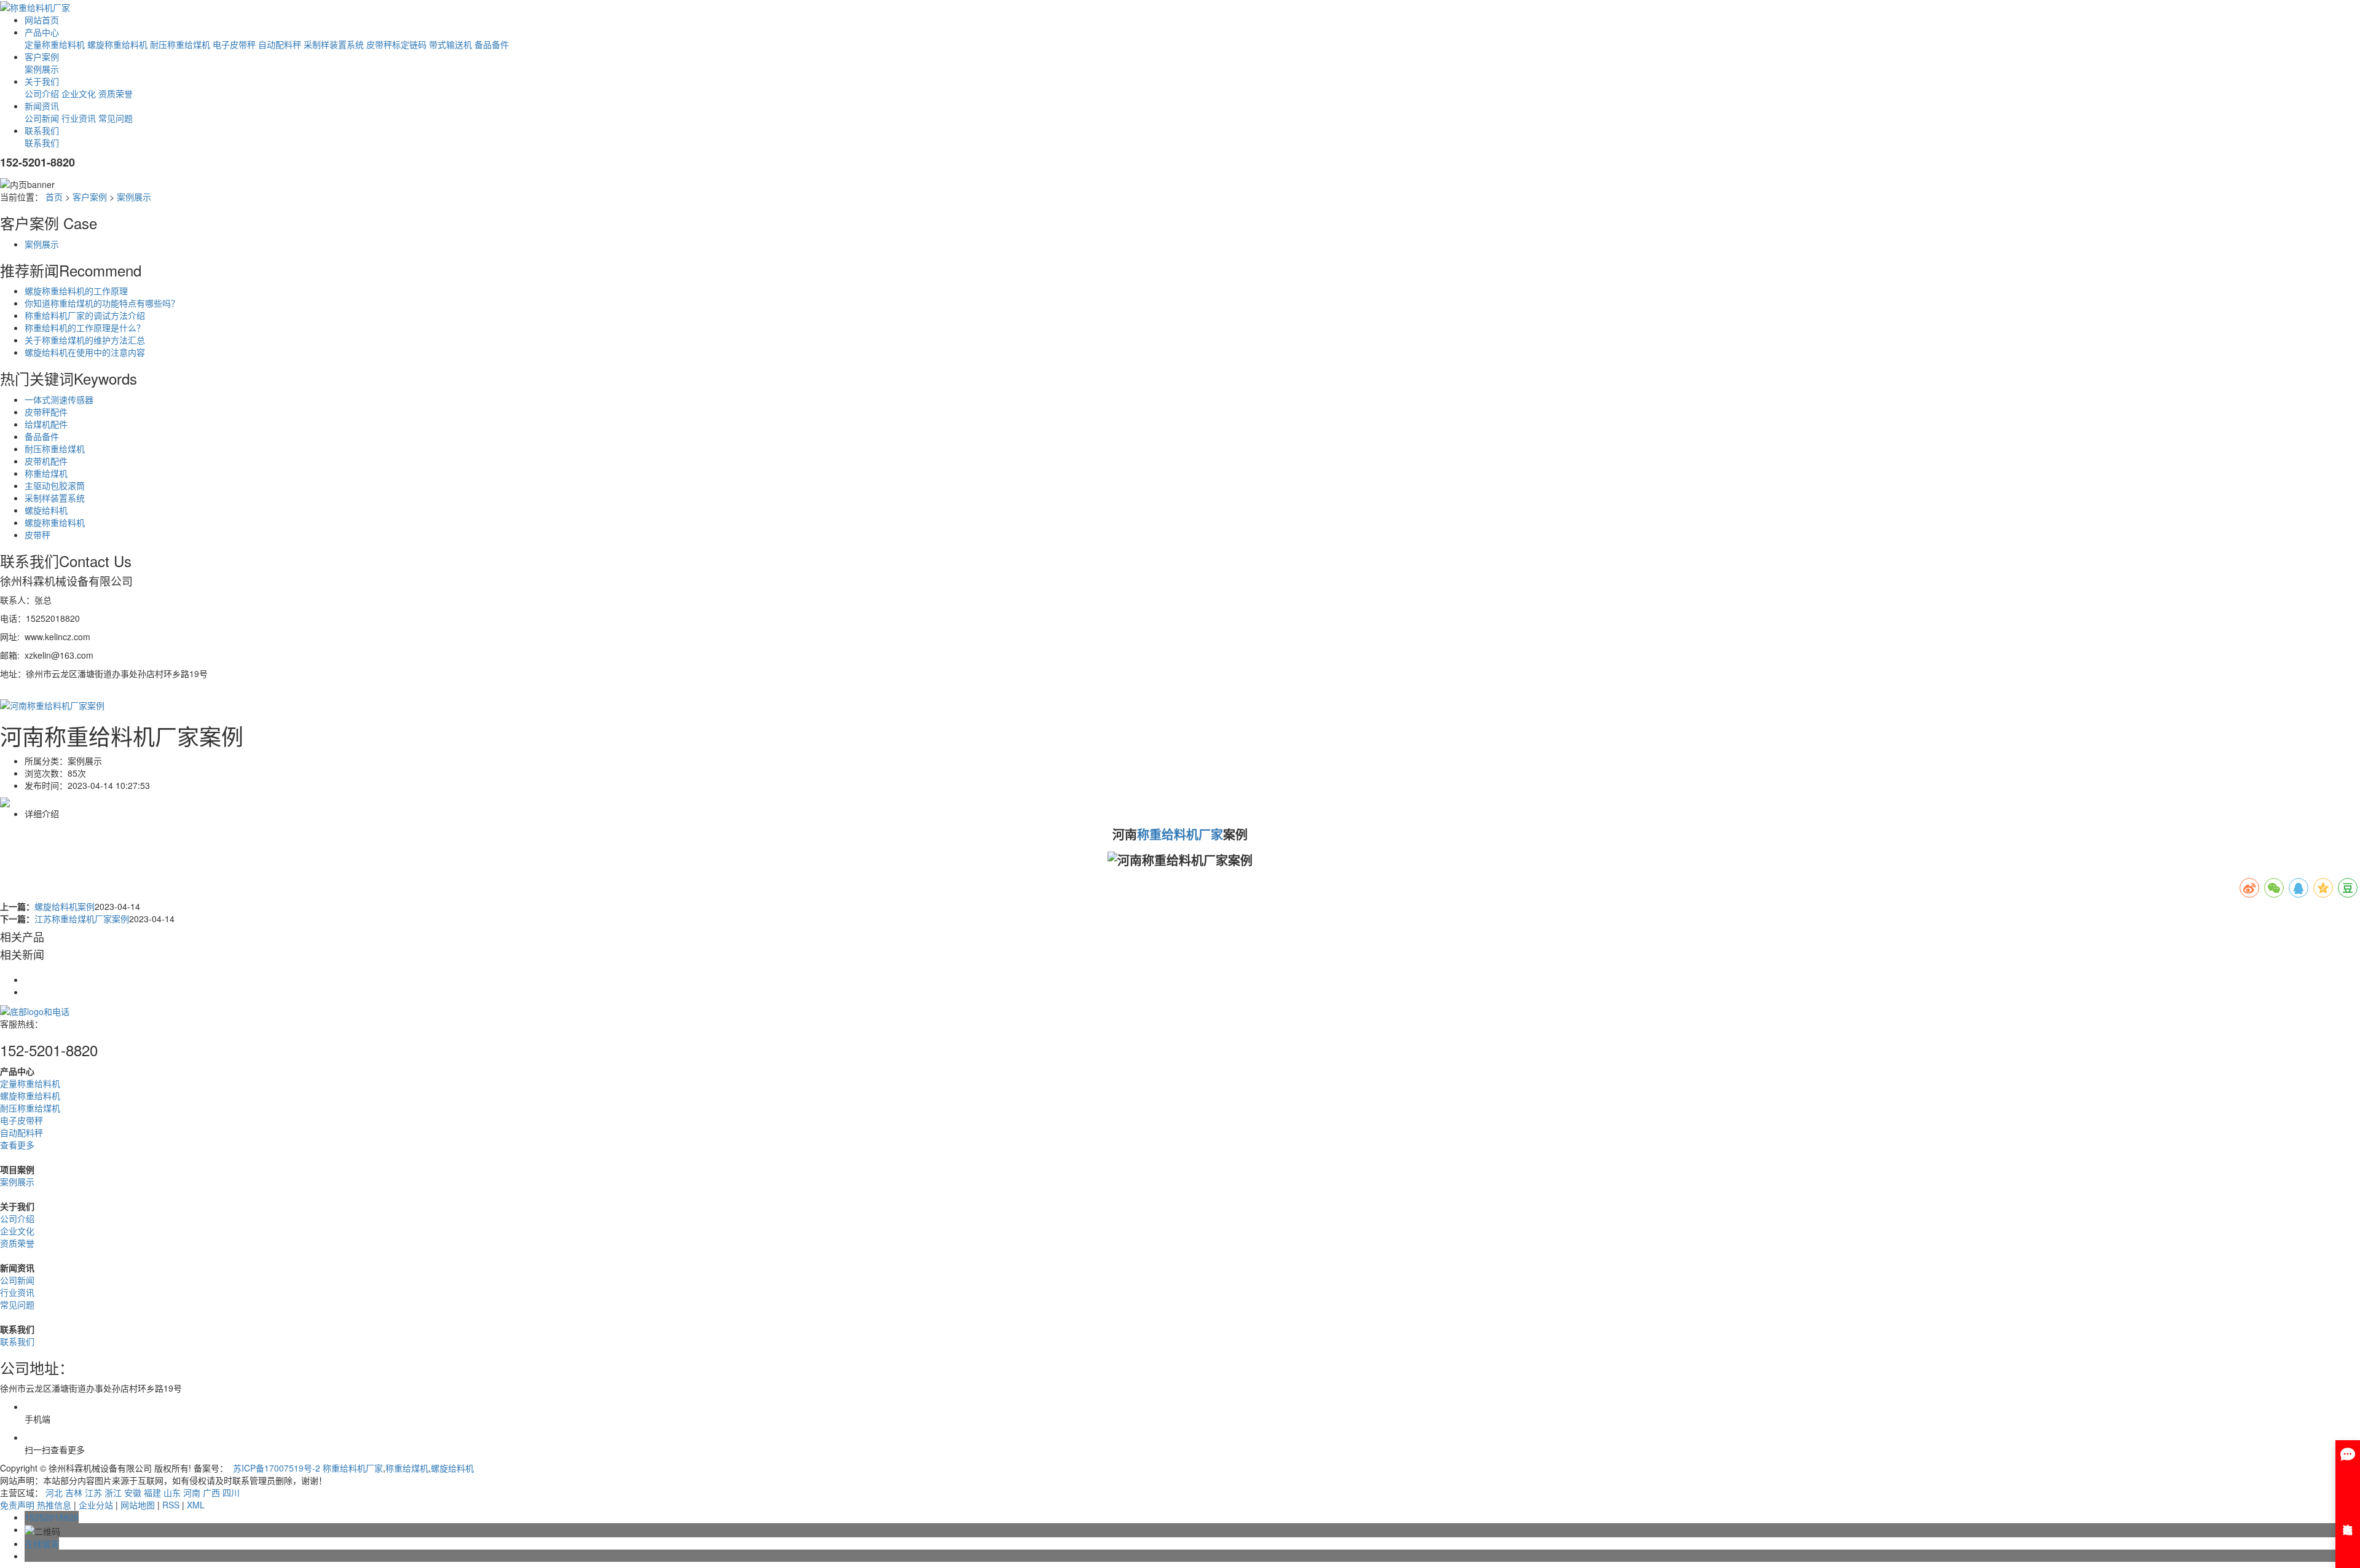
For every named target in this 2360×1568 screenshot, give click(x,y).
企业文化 (79, 93)
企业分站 (96, 1505)
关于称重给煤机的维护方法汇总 (85, 340)
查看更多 (17, 1145)
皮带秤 (37, 535)
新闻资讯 (42, 106)
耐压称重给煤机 (180, 44)
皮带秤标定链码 (396, 44)
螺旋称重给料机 (117, 44)
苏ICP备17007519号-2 (277, 1468)
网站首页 (42, 20)
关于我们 (42, 81)
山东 (172, 1492)
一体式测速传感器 (59, 399)
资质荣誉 (116, 93)
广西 (211, 1492)
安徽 (133, 1492)
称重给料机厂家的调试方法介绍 (85, 315)
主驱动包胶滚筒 (55, 485)
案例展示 (42, 69)
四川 (231, 1492)
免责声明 (17, 1505)
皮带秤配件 (46, 412)
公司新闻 (42, 118)
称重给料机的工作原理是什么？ (85, 327)
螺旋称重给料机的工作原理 (76, 291)
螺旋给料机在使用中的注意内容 (85, 352)
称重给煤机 (46, 473)
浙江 (113, 1492)
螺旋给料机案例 (65, 906)
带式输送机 (450, 44)
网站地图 (138, 1505)
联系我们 (42, 130)
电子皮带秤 (234, 44)
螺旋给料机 (46, 510)
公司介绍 (42, 93)
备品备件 (492, 44)
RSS (171, 1505)
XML (196, 1505)
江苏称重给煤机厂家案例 (82, 919)
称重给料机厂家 (353, 1468)
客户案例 (42, 57)
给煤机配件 (46, 424)
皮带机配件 (46, 461)
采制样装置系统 (334, 44)
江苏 (93, 1492)
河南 (192, 1492)
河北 (54, 1492)
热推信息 (54, 1505)
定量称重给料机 (55, 44)
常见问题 (116, 118)
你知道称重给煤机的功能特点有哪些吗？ (102, 303)
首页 (54, 197)
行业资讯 (79, 118)
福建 (152, 1492)
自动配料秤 (280, 44)
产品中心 (42, 32)
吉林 (74, 1492)
